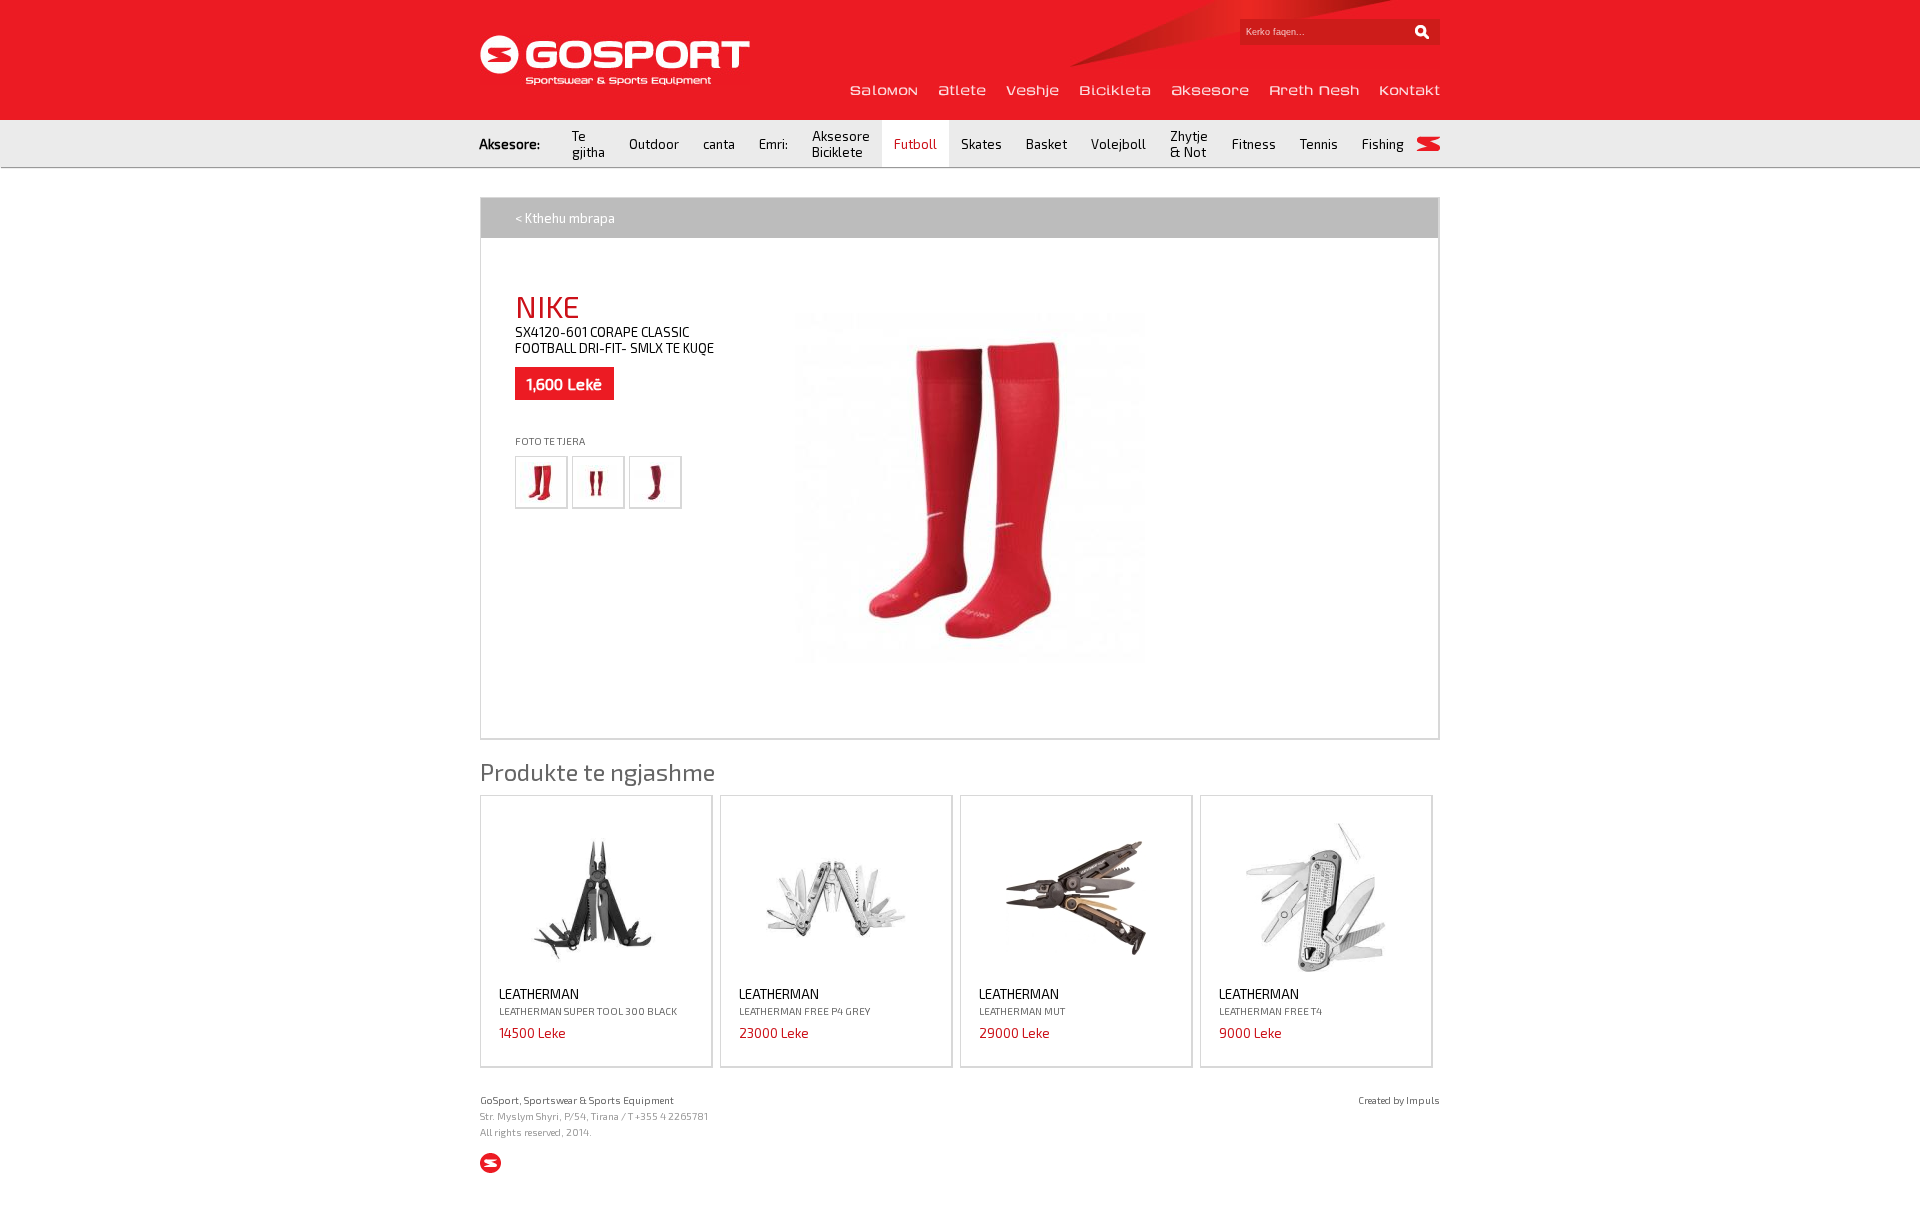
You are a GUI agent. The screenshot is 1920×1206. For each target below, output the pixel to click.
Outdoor (654, 144)
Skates (981, 144)
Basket (1046, 144)
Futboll (915, 144)
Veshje (1032, 90)
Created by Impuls (1399, 1100)
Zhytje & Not (1189, 144)
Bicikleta (1115, 90)
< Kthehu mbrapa (565, 218)
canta (719, 144)
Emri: (773, 144)
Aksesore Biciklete (841, 144)
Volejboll (1118, 144)
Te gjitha (588, 144)
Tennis (1319, 144)
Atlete (962, 90)
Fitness (1254, 144)
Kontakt (1409, 90)
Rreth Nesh (1314, 90)
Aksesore (1210, 90)
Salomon (884, 90)
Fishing (1383, 144)
